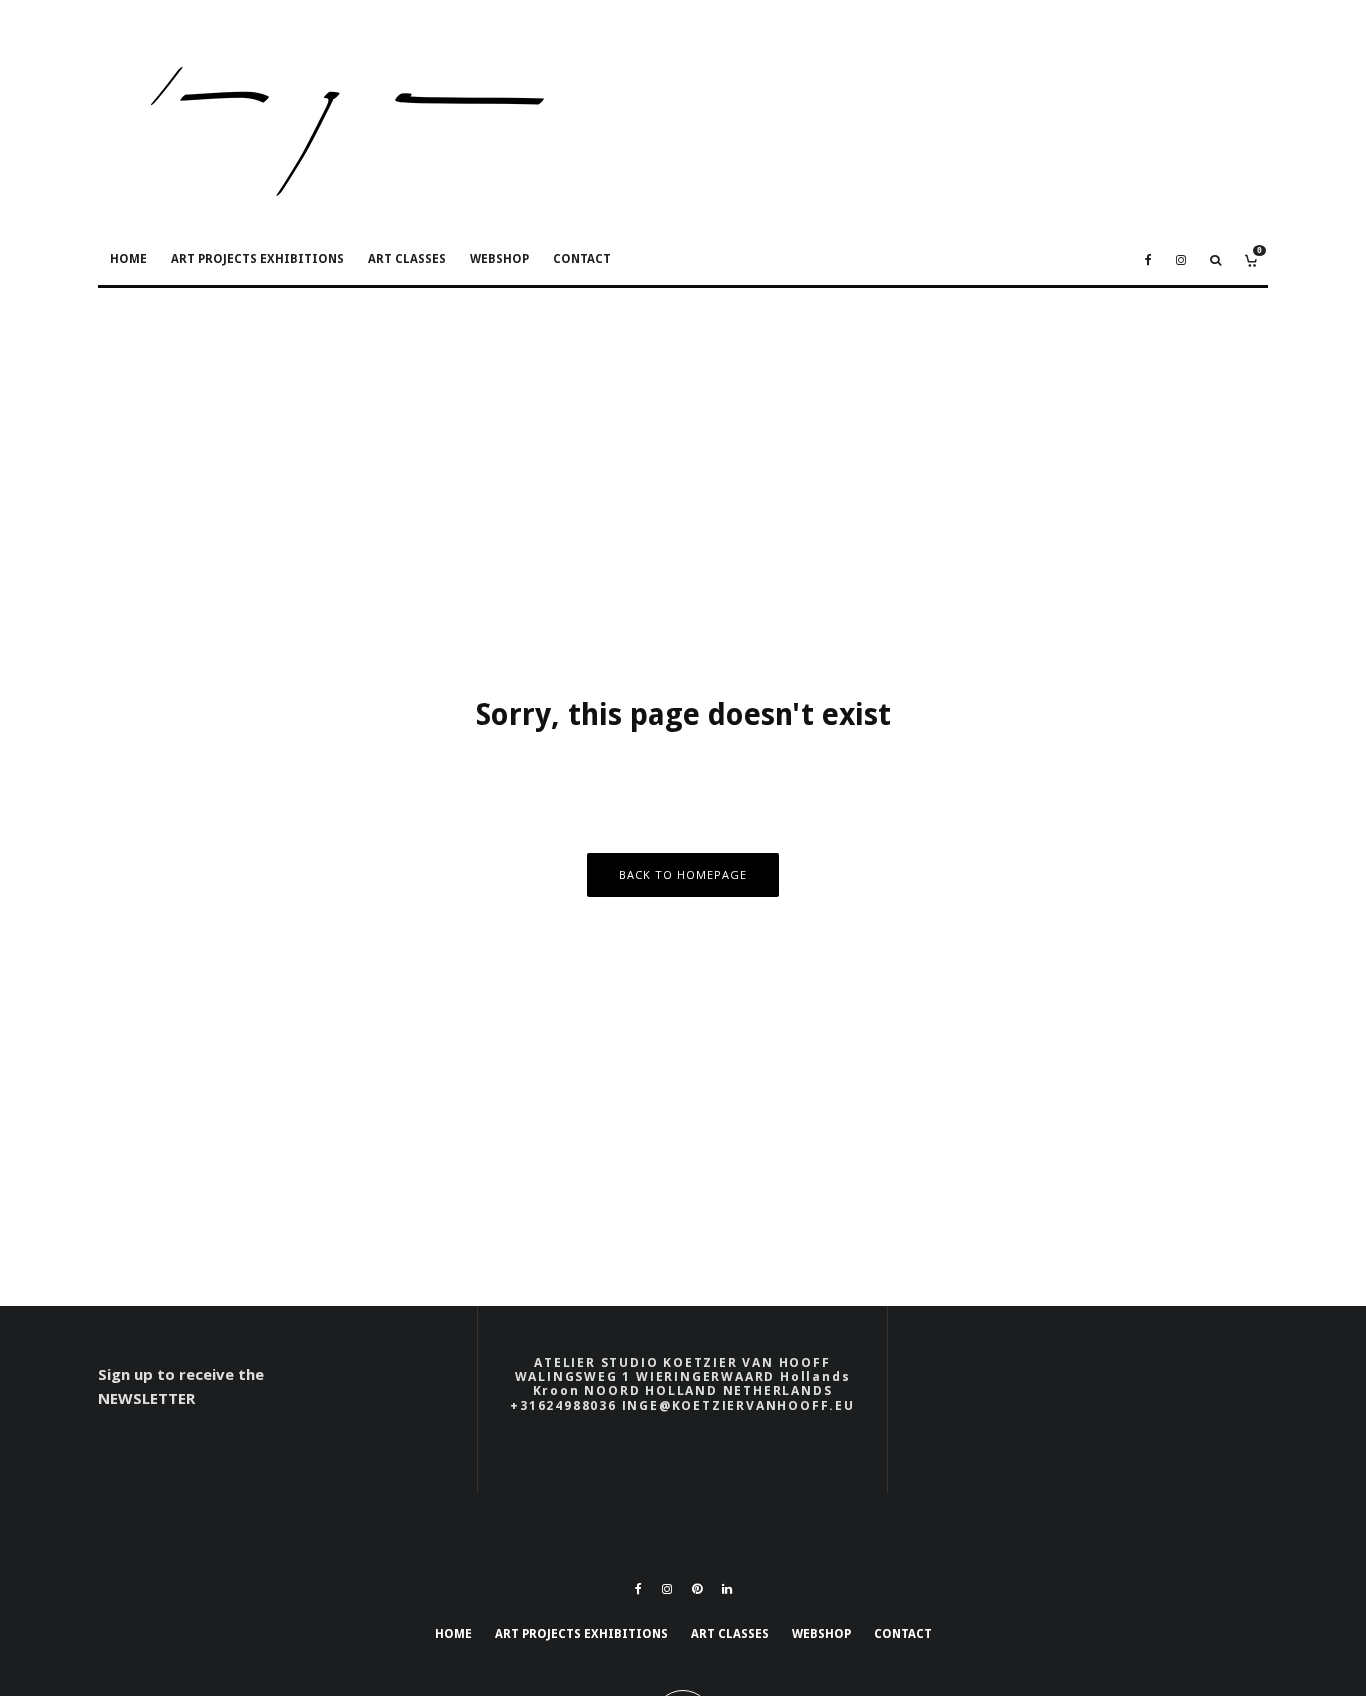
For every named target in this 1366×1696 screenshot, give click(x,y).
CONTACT (582, 259)
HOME (128, 259)
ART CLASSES (407, 259)
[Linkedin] (727, 1589)
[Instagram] (1181, 260)
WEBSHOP (499, 259)
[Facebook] (1148, 260)
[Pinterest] (697, 1589)
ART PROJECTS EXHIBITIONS (257, 259)
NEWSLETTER (146, 1398)
